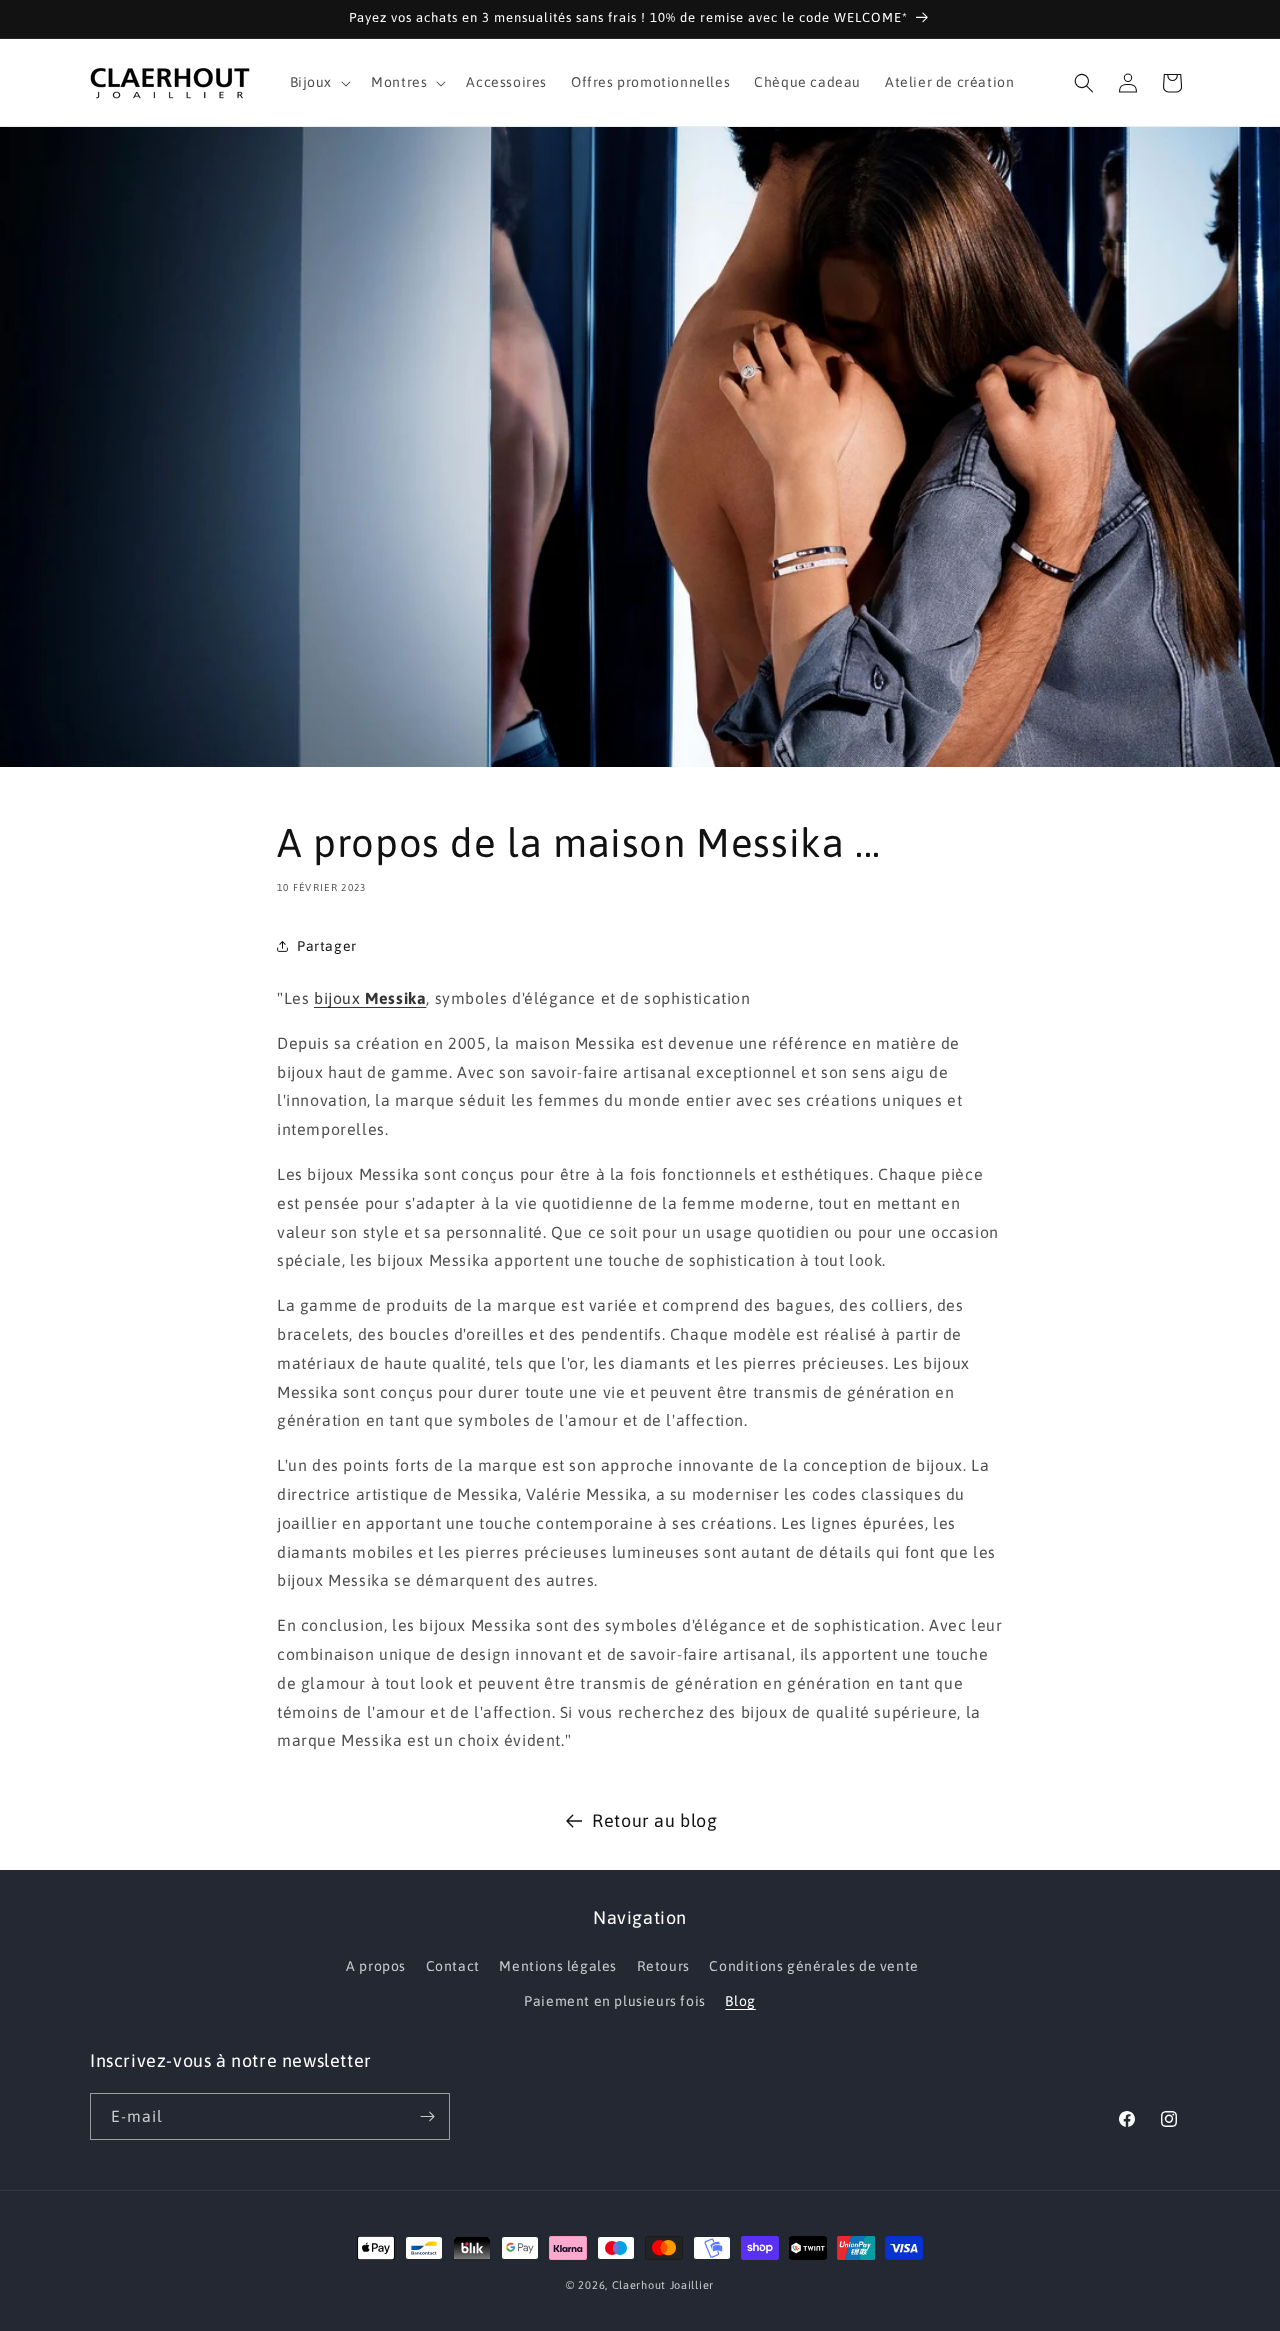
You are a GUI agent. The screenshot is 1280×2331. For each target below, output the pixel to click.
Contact (453, 1966)
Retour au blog (654, 1820)
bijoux (370, 998)
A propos (376, 1966)
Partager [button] (327, 945)
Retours (663, 1966)
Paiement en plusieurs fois (615, 2001)
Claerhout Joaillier (663, 2285)
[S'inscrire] (427, 2116)
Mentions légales (558, 1966)
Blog (740, 2001)
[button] (319, 82)
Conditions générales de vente (813, 1966)
